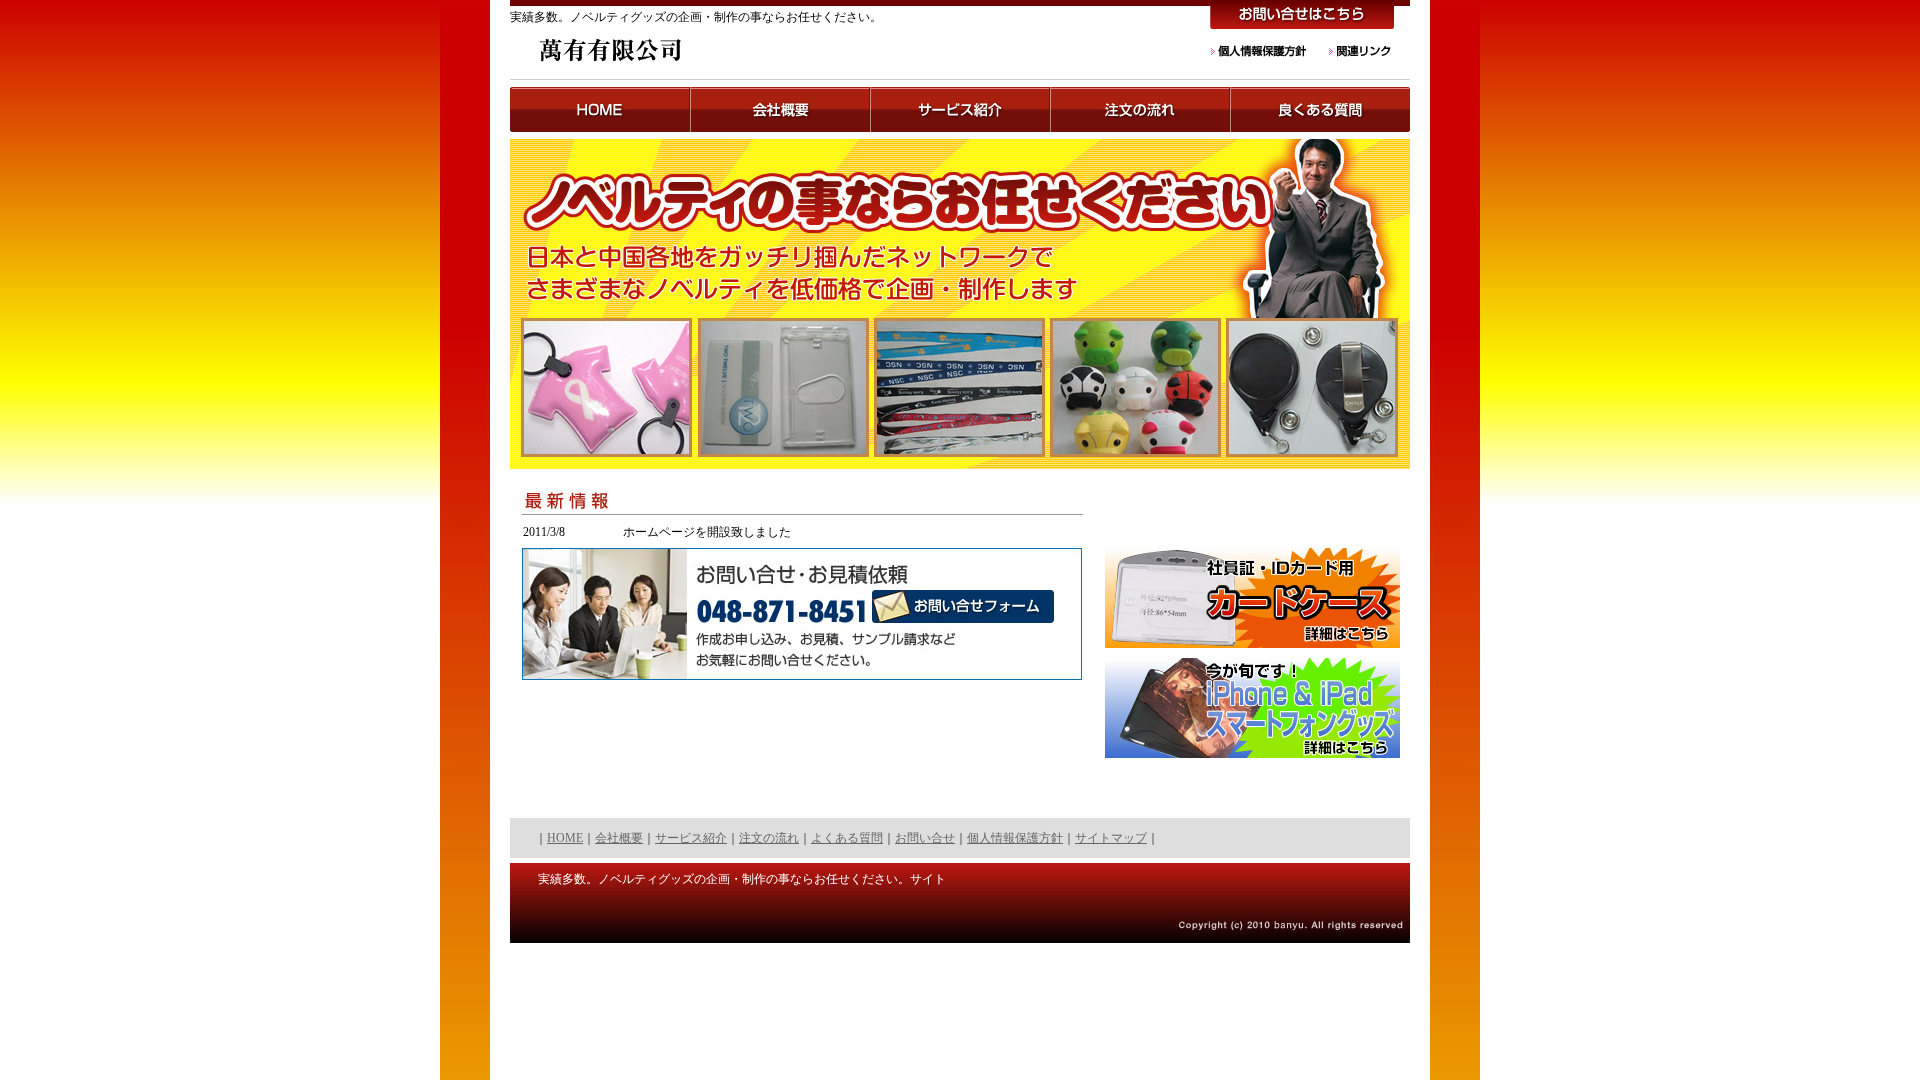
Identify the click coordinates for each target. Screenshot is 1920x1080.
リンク (1359, 51)
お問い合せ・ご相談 (1302, 16)
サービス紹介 (691, 838)
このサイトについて (960, 110)
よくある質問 (847, 838)
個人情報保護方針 (1260, 51)
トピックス (780, 110)
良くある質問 (1320, 110)
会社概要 (619, 838)
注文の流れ (1140, 110)
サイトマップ (1111, 838)
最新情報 (802, 505)
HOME (600, 110)
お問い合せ (925, 838)
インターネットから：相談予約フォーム (1023, 606)
